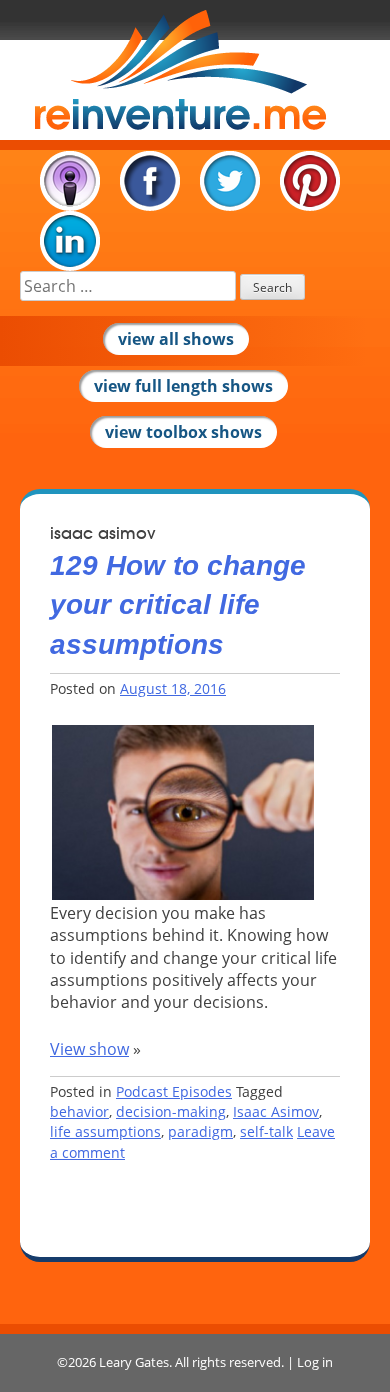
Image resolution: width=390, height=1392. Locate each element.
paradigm (200, 1131)
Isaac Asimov (276, 1111)
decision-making (171, 1111)
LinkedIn (70, 241)
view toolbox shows (183, 432)
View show (89, 1049)
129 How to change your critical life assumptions (178, 604)
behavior (79, 1111)
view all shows (176, 339)
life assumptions (105, 1131)
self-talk (266, 1131)
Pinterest (310, 181)
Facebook (150, 181)
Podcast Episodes (174, 1091)
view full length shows (183, 386)
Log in (315, 1362)
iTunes (70, 181)
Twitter (230, 181)
